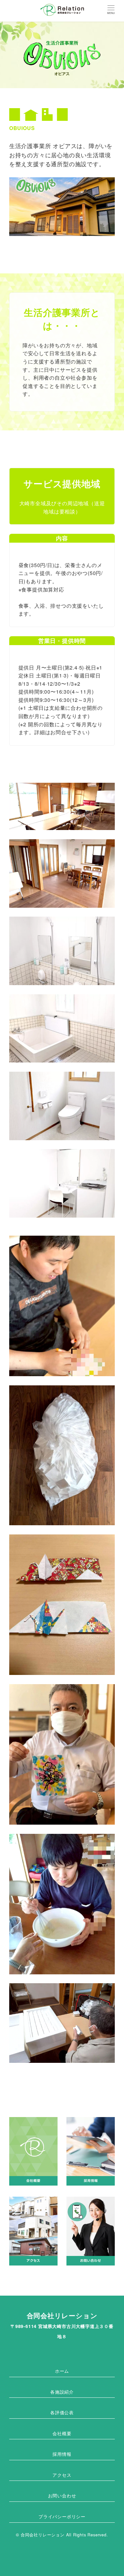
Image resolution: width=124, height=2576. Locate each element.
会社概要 (62, 2433)
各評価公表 (62, 2412)
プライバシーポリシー (62, 2516)
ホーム (62, 2371)
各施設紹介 (62, 2392)
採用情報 (62, 2454)
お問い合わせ (62, 2495)
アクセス (62, 2475)
